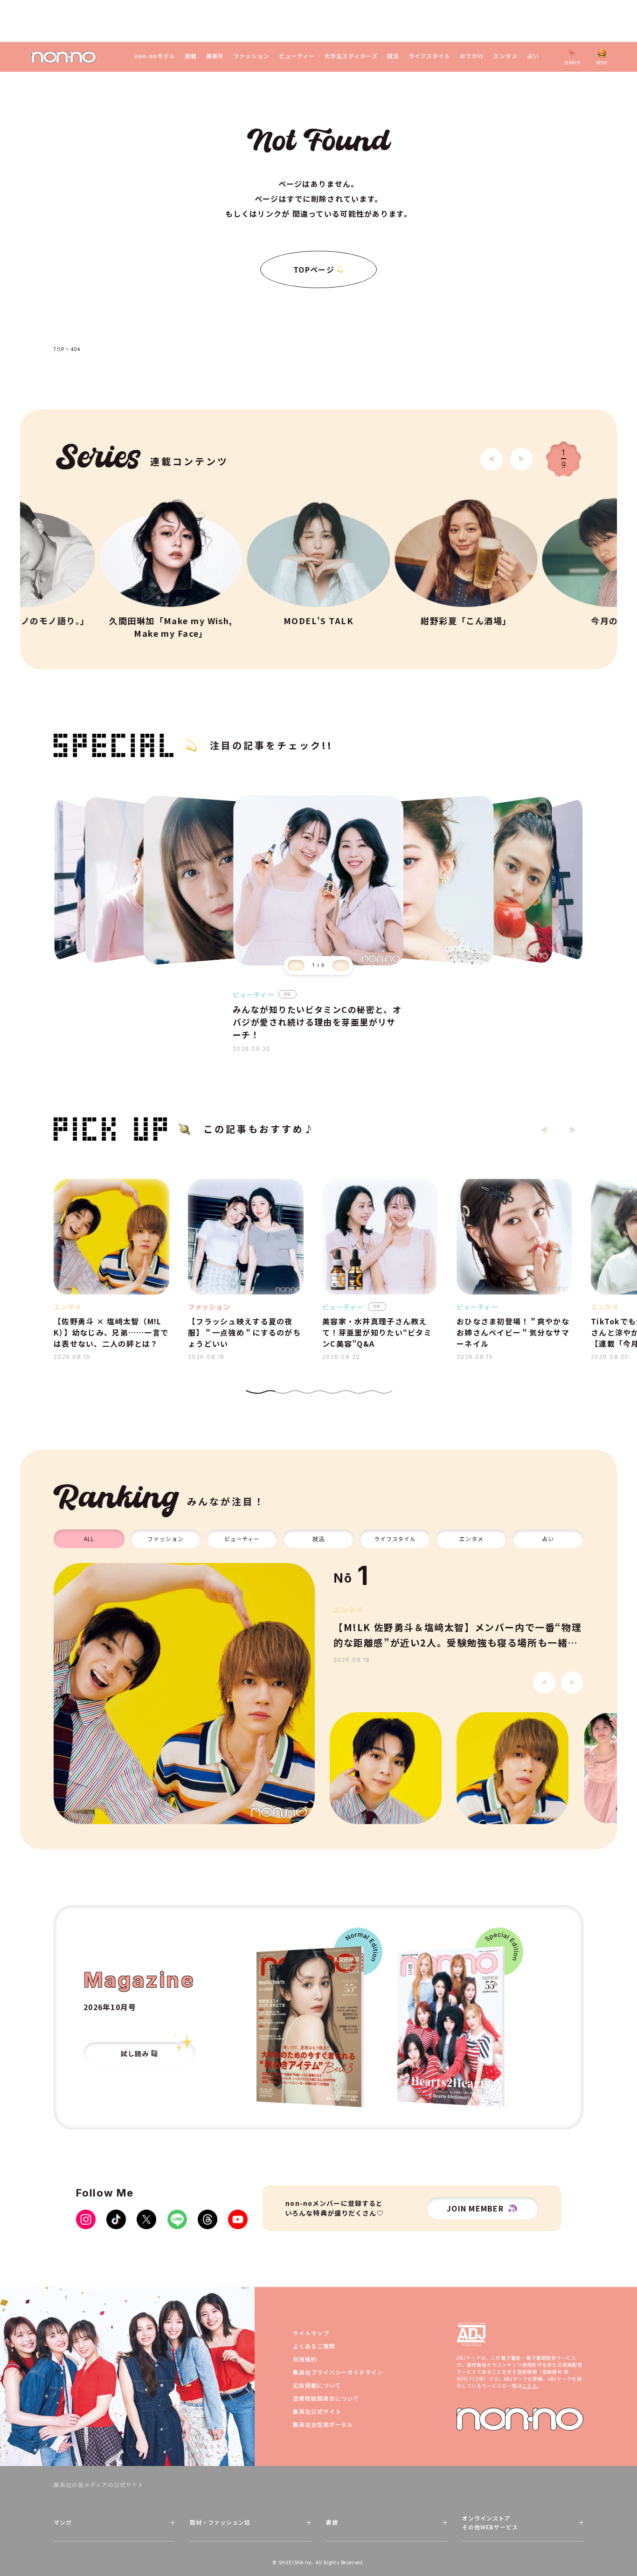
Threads (208, 2219)
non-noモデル (155, 56)
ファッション (251, 56)
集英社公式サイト (317, 2411)
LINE (177, 2219)
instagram (86, 2219)
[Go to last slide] (492, 459)
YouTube (238, 2219)
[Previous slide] (296, 965)
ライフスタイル (430, 56)
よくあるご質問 (314, 2346)
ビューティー (297, 56)
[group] (184, 1694)
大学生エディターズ (351, 56)
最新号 (215, 56)
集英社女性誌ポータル (323, 2424)
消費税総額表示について (326, 2398)
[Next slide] (521, 459)
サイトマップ (311, 2333)
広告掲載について (317, 2385)
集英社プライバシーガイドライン (338, 2372)
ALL (89, 1539)
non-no (520, 2419)
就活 (393, 56)
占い (533, 56)
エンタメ (505, 56)
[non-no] (64, 57)
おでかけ (472, 56)
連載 (191, 56)
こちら (529, 2386)
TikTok (116, 2219)
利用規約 (305, 2359)
